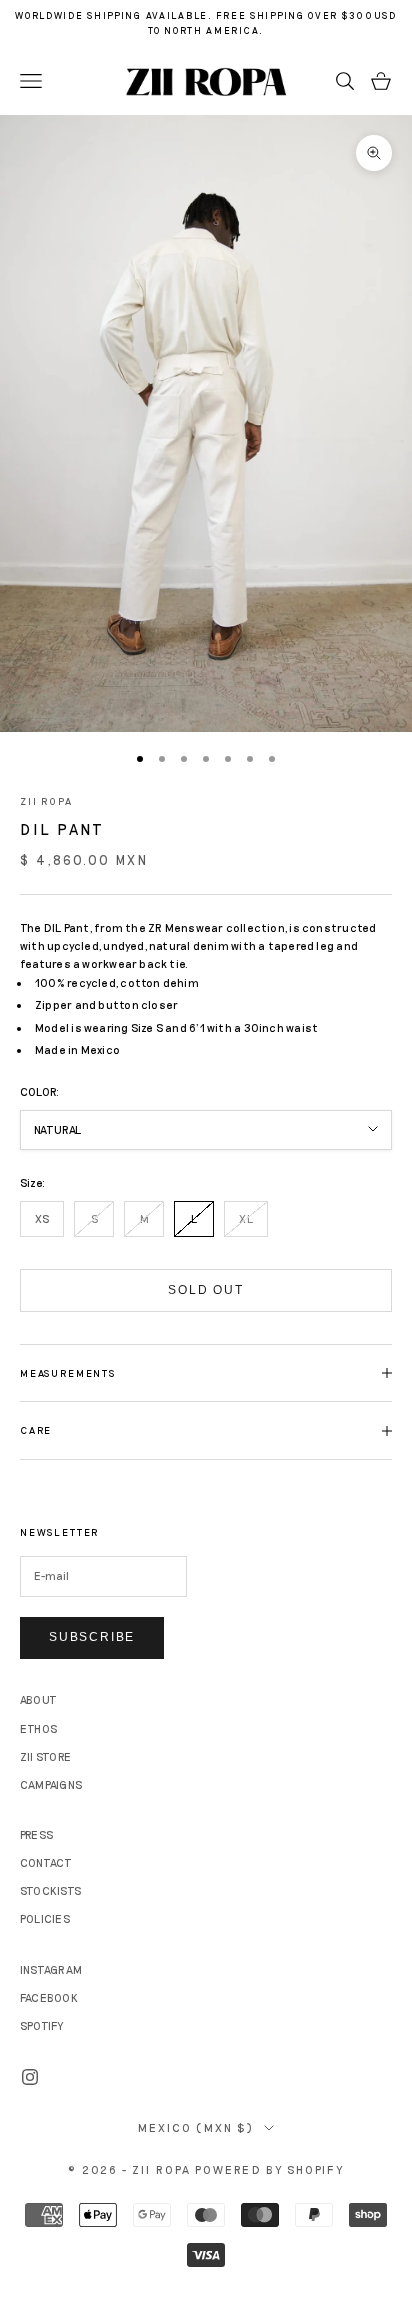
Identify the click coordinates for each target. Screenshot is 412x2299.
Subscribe (92, 1637)
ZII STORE (45, 1756)
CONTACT (46, 1862)
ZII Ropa (46, 801)
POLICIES (45, 1918)
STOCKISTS (50, 1890)
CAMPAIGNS (51, 1784)
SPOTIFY (42, 2025)
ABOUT (38, 1699)
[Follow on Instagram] (30, 2077)
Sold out (205, 1290)
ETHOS (38, 1728)
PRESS (36, 1834)
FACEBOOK (49, 1997)
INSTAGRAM (51, 1969)
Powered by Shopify (269, 2169)
